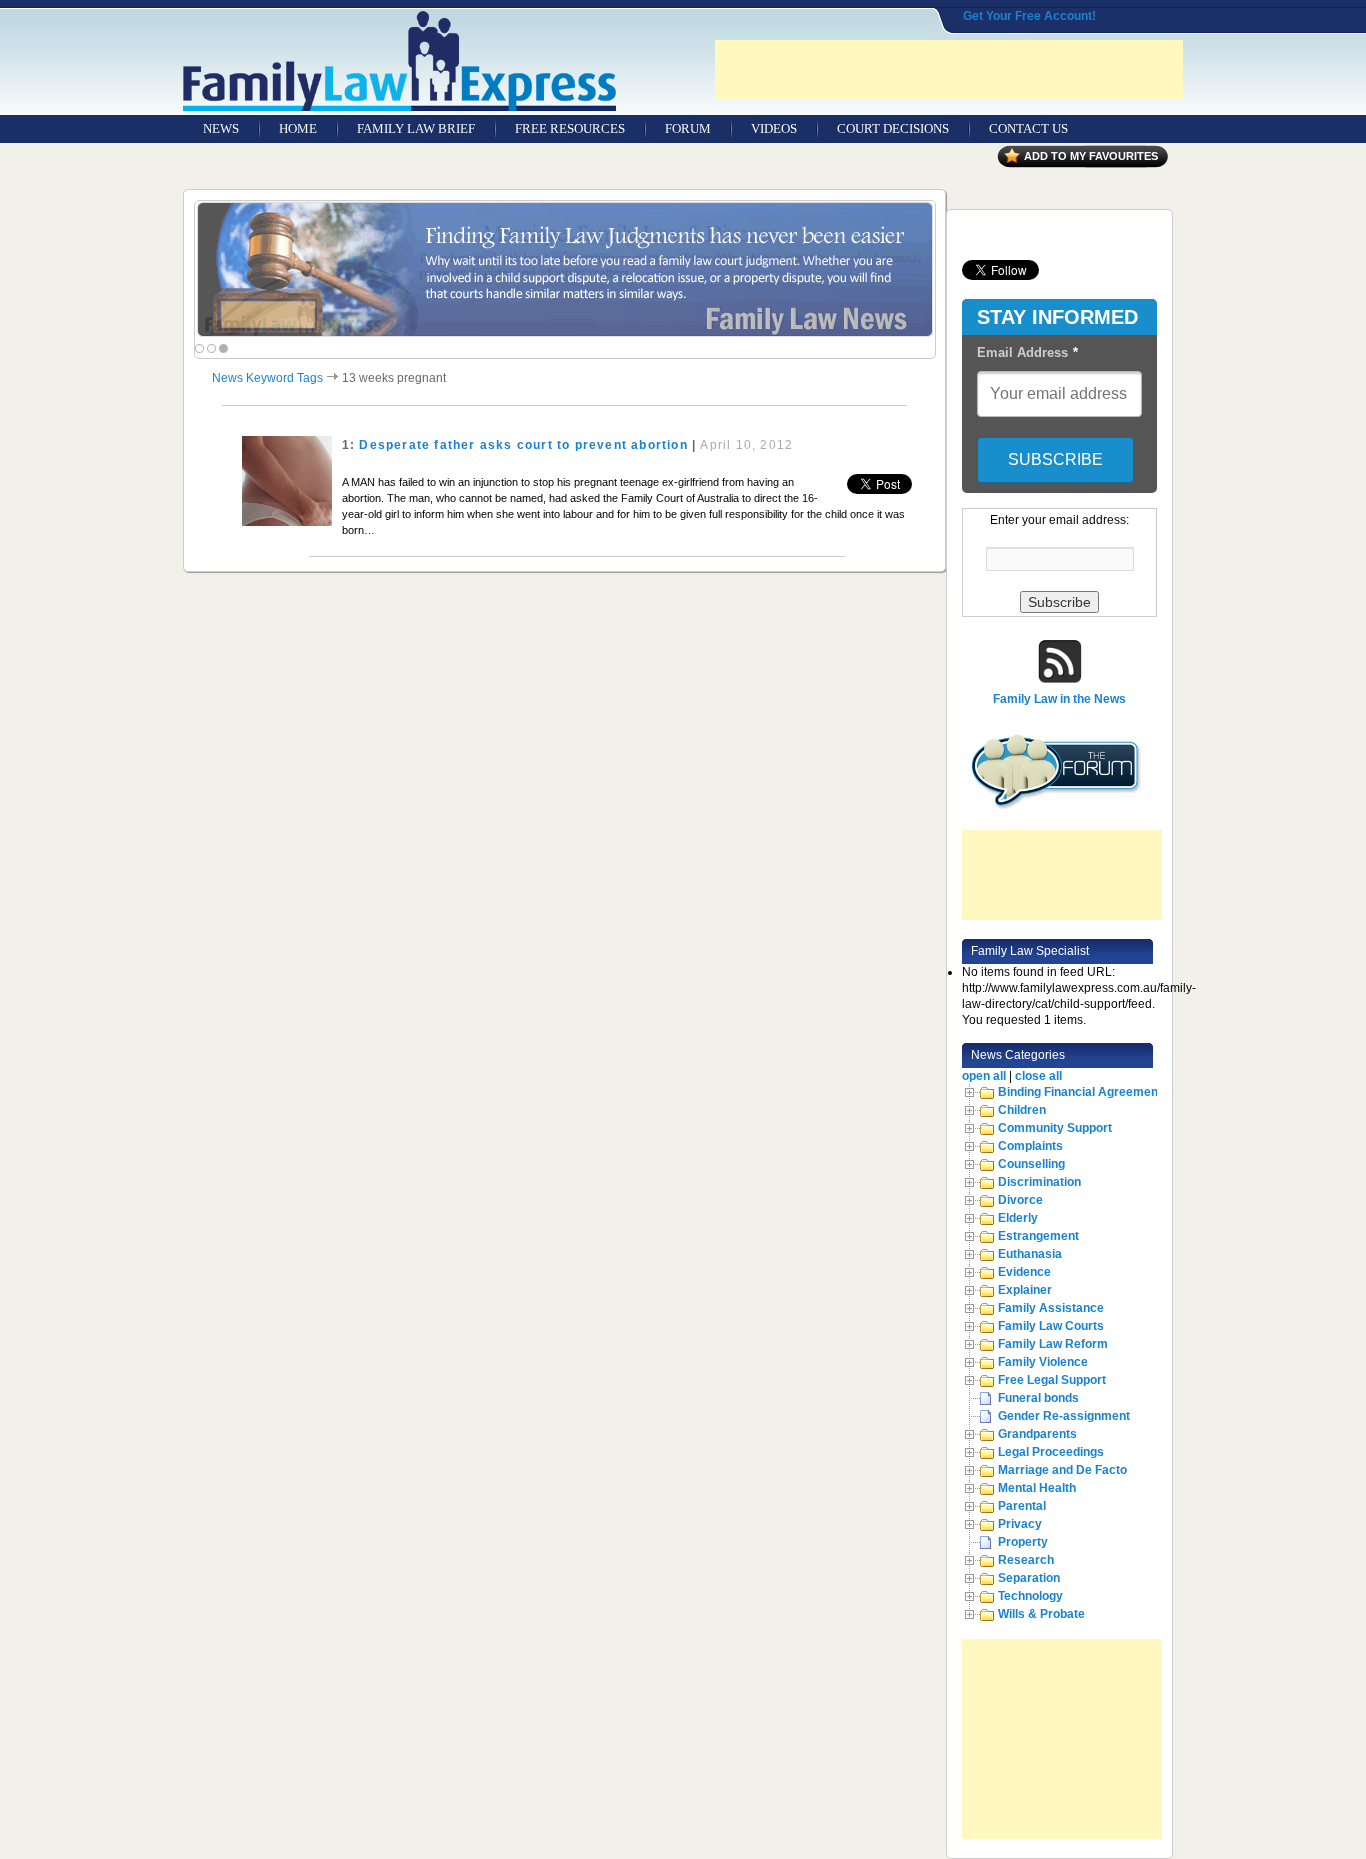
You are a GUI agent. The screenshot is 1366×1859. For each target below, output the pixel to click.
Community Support (1055, 1128)
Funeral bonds (1038, 1398)
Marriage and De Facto (1062, 1470)
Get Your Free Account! (1029, 16)
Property (1023, 1542)
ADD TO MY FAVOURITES (1091, 156)
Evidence (1024, 1272)
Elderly (1018, 1218)
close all (1038, 1076)
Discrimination (1039, 1182)
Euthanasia (1030, 1254)
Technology (1030, 1596)
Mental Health (1037, 1488)
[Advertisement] (949, 70)
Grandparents (1037, 1434)
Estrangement (1038, 1236)
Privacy (1020, 1524)
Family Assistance (1051, 1308)
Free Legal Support (1052, 1380)
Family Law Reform (1053, 1344)
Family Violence (1043, 1362)
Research (1026, 1560)
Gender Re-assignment (1064, 1416)
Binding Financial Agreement (1080, 1092)
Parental (1022, 1506)
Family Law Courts (1051, 1326)
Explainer (1025, 1290)
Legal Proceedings (1051, 1452)
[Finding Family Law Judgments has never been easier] (565, 269)
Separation (1029, 1578)
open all (984, 1076)
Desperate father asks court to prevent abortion (523, 445)
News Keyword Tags (267, 378)
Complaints (1030, 1146)
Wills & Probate (1041, 1614)
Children (1022, 1110)
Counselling (1031, 1164)
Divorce (1020, 1200)
